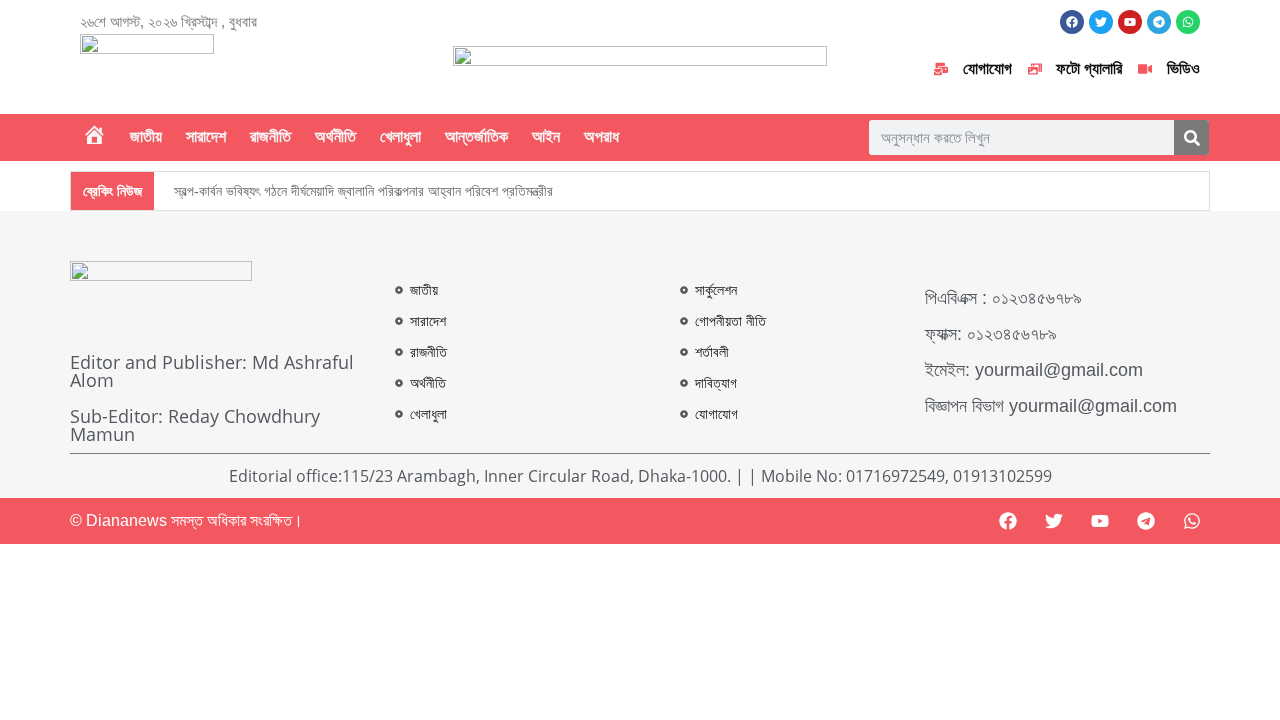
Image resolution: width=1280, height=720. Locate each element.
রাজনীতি (270, 136)
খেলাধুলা (400, 136)
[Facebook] (1072, 22)
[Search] (1191, 137)
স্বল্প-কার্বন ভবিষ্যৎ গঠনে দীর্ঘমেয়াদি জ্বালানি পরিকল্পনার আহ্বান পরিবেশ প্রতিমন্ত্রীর (363, 191)
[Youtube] (1100, 521)
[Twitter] (1054, 521)
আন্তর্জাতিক (476, 136)
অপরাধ (601, 136)
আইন (546, 136)
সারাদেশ (206, 136)
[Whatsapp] (1192, 521)
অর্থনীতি (335, 136)
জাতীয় (146, 136)
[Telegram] (1146, 521)
